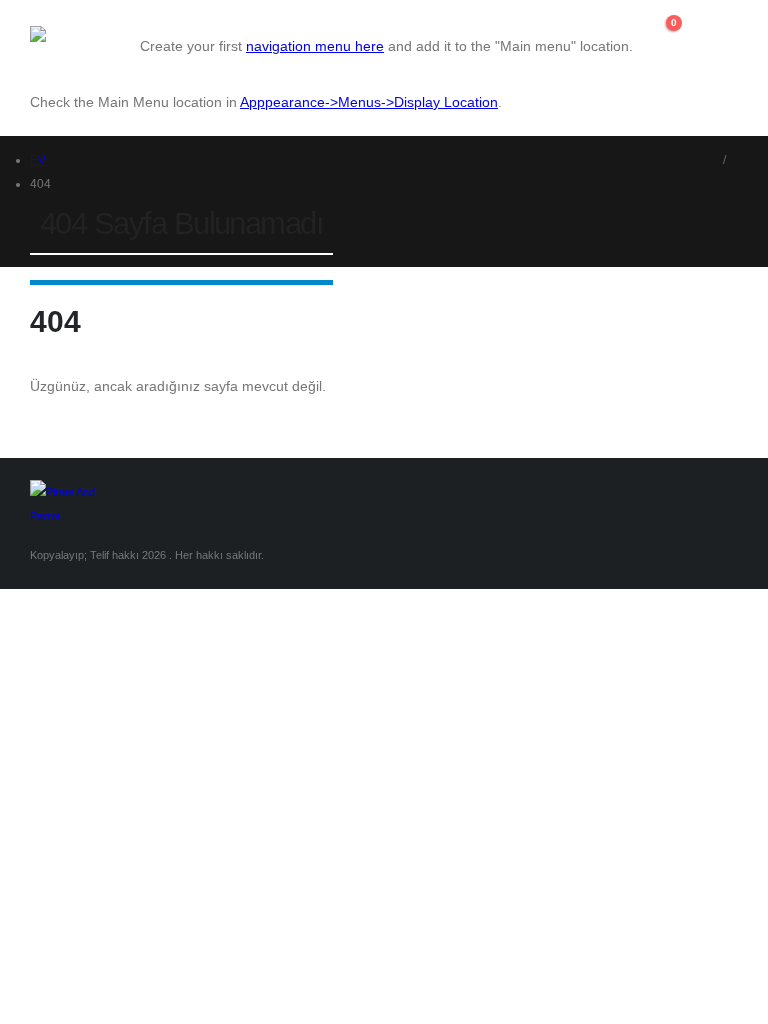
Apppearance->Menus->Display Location (369, 102)
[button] (663, 46)
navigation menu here (315, 46)
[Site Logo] (85, 34)
